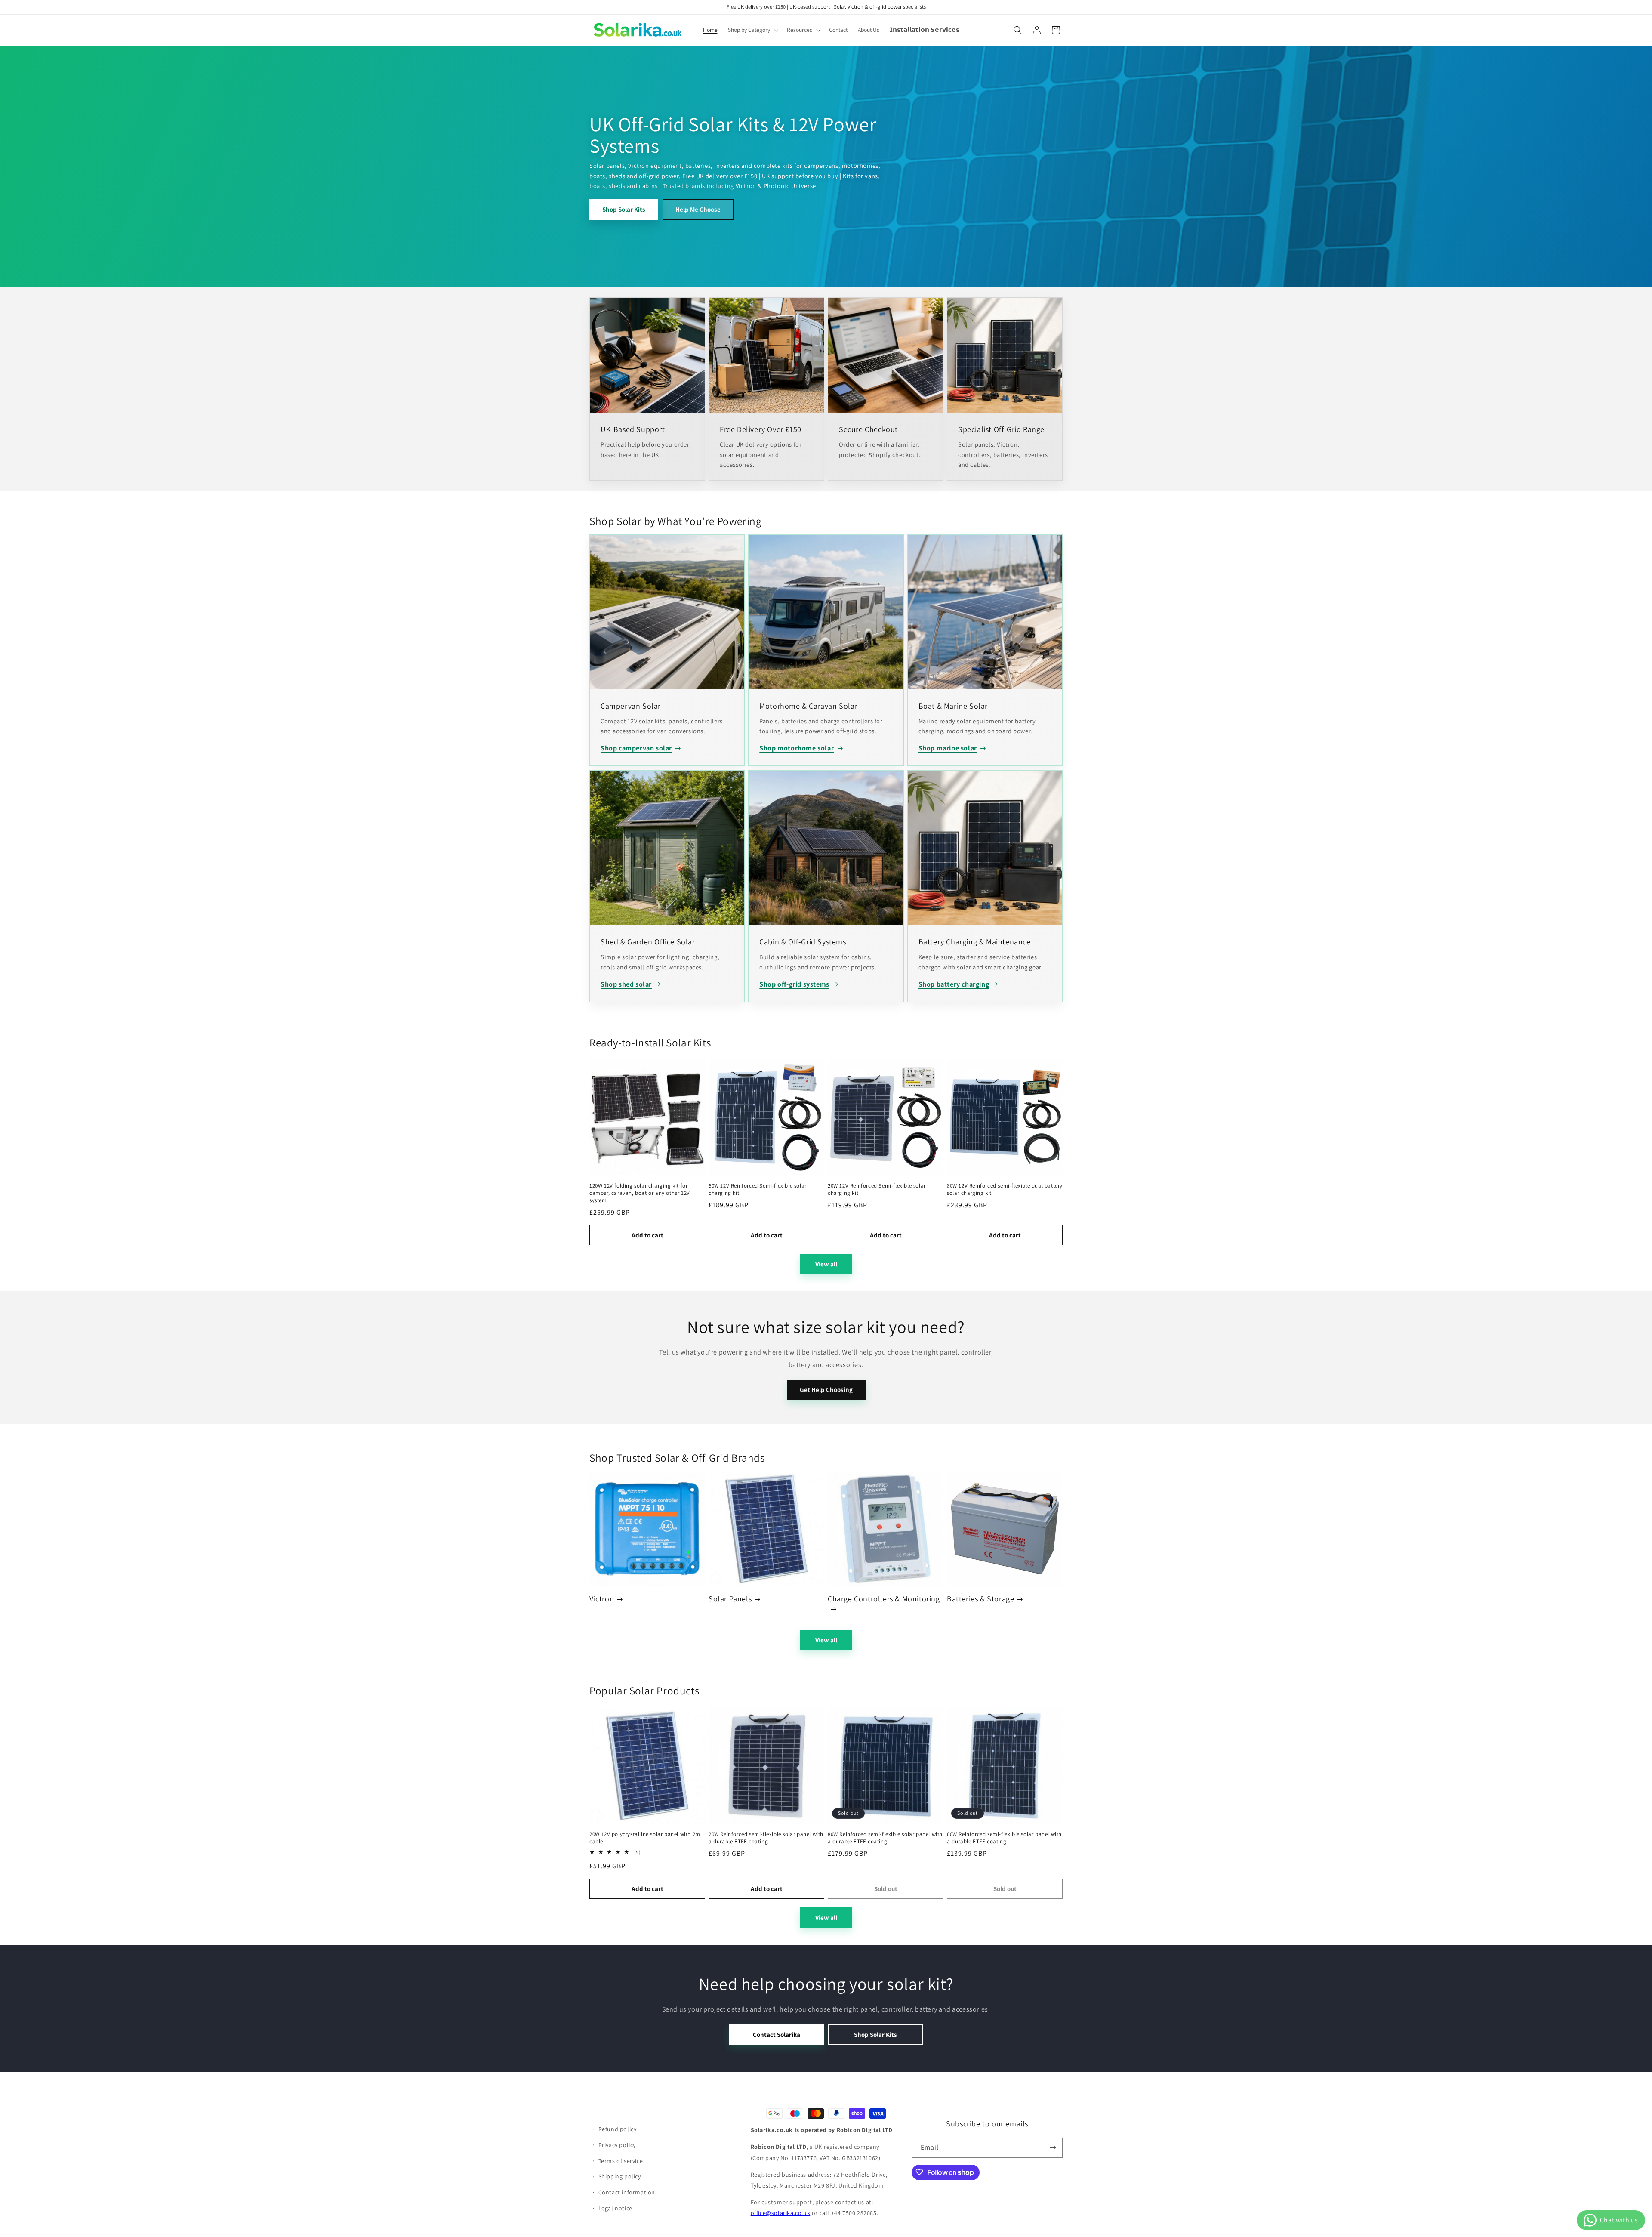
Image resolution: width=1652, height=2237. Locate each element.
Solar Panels (730, 1599)
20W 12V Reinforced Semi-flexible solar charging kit (877, 1189)
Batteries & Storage (980, 1599)
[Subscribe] (1053, 2147)
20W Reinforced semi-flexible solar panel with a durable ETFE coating (766, 1838)
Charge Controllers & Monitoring (884, 1599)
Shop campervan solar (636, 748)
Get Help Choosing (826, 1390)
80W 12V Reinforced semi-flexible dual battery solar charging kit (1005, 1189)
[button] (752, 30)
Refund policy (618, 2129)
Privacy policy (617, 2144)
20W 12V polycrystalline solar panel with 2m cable (645, 1838)
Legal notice (615, 2208)
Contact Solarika (777, 2035)
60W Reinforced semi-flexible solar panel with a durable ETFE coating (1004, 1838)
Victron (602, 1599)
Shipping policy (620, 2176)
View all (826, 1264)
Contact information (627, 2192)
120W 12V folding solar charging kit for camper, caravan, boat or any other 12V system (640, 1193)
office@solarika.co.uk (781, 2213)
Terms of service (621, 2160)
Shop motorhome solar (797, 748)
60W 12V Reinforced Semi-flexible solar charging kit (758, 1189)
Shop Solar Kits (624, 209)
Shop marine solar (948, 748)
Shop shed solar (626, 984)
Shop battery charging (954, 984)
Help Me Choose (698, 209)
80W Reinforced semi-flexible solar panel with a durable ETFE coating (885, 1838)
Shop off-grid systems (794, 984)
